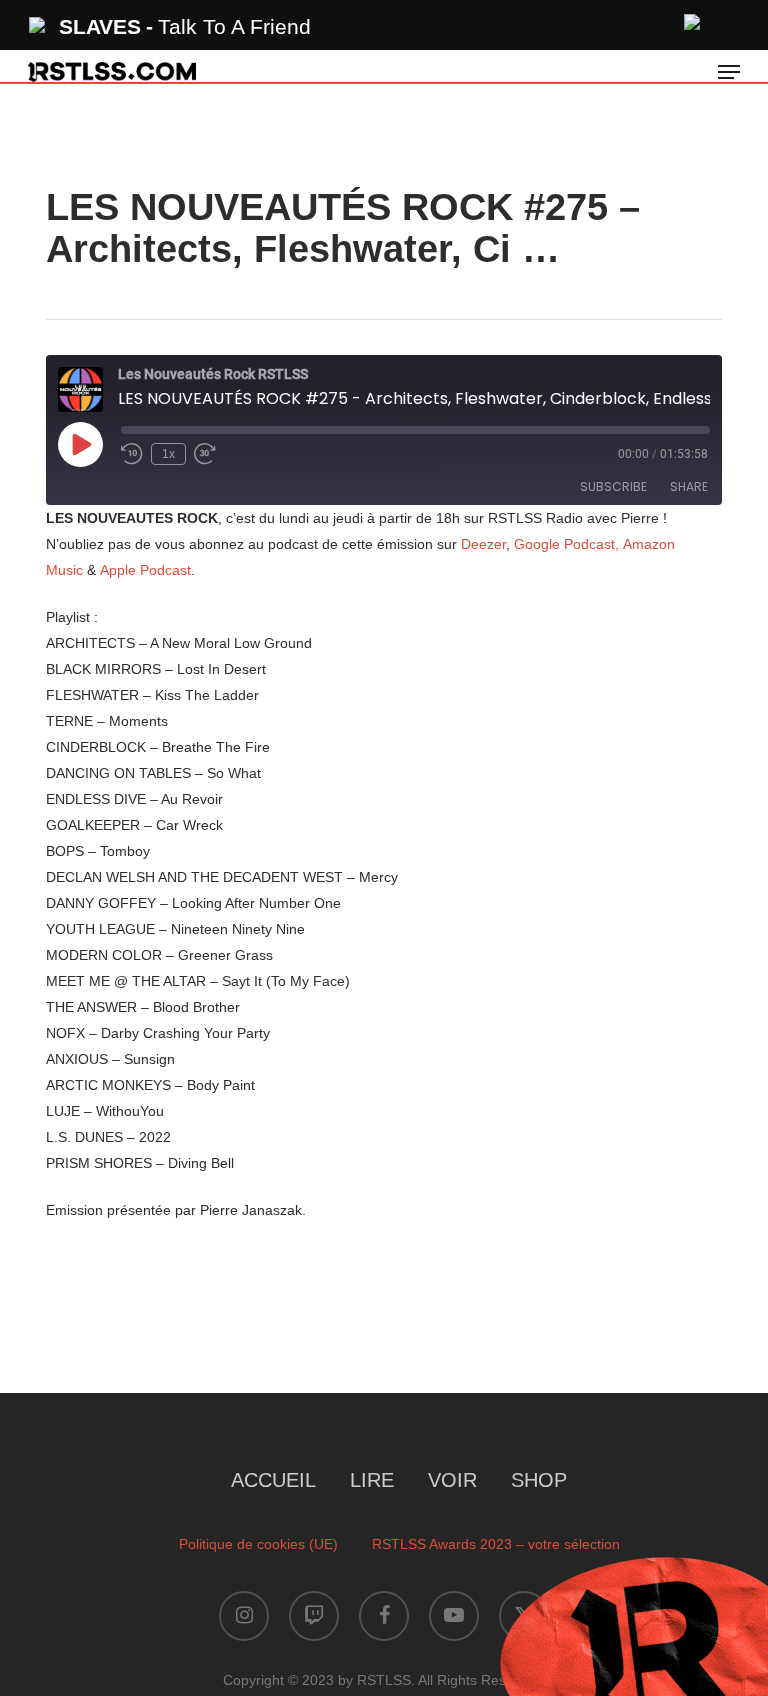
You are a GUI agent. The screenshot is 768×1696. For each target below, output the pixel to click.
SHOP (539, 1480)
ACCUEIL (273, 1480)
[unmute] (693, 19)
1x (168, 454)
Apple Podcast (145, 570)
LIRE (372, 1480)
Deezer (483, 544)
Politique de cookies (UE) (258, 1544)
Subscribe (613, 486)
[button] (729, 72)
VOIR (452, 1480)
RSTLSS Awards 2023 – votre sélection (496, 1544)
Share (689, 486)
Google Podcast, (566, 544)
